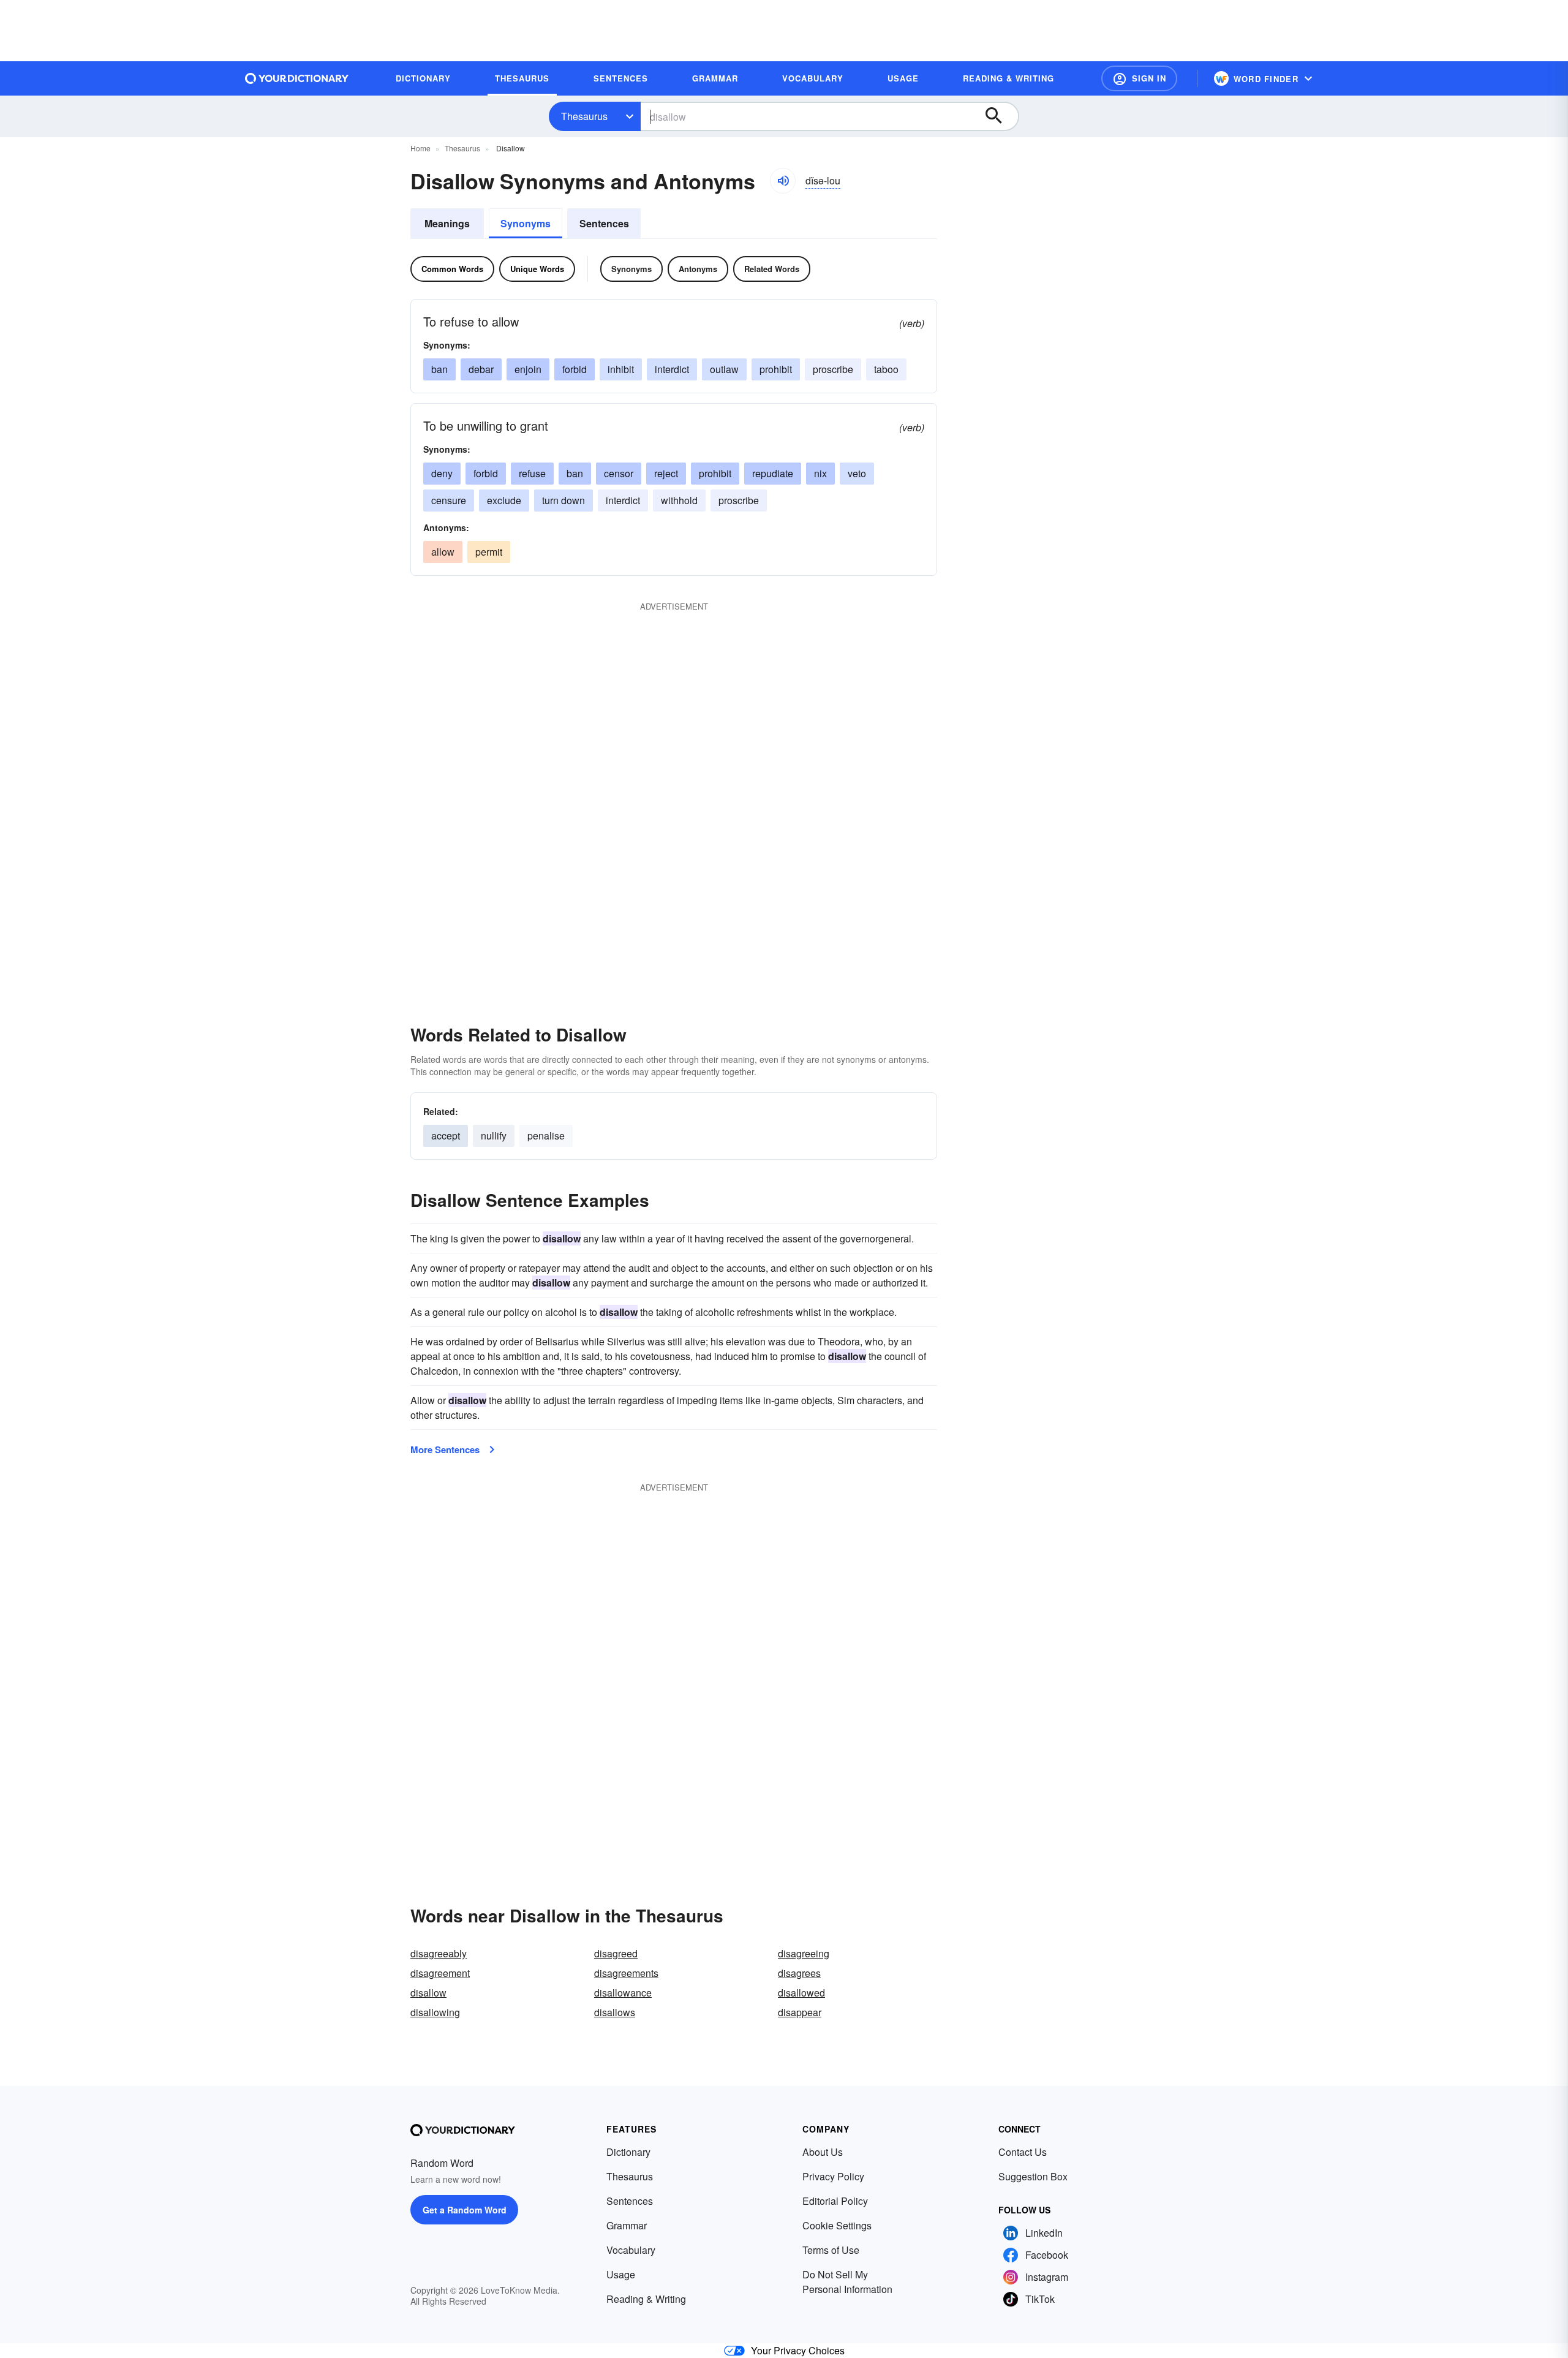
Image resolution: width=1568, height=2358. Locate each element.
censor (619, 473)
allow (443, 552)
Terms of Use (831, 2250)
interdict (672, 369)
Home (420, 148)
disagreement (440, 1973)
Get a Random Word (465, 2210)
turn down (563, 500)
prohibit (776, 369)
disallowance (623, 1993)
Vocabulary (631, 2250)
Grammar (627, 2225)
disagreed (616, 1953)
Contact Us (1023, 2152)
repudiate (773, 473)
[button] (1139, 78)
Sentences (604, 223)
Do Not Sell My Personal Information (847, 2282)
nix (820, 473)
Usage (621, 2274)
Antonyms (698, 269)
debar (481, 369)
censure (449, 500)
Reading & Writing (646, 2299)
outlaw (724, 369)
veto (857, 473)
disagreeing (804, 1953)
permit (489, 552)
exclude (504, 500)
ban (439, 369)
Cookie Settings (837, 2225)
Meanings (447, 223)
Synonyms (526, 223)
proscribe (833, 369)
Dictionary (628, 2152)
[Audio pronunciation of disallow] (783, 181)
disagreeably (439, 1953)
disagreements (626, 1973)
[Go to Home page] (297, 78)
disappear (800, 2012)
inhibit (621, 369)
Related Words (772, 269)
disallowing (435, 2012)
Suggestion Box (1033, 2176)
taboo (886, 369)
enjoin (528, 369)
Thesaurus (584, 116)
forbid (575, 369)
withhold (679, 500)
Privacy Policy (833, 2176)
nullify (494, 1136)
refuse (532, 473)
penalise (546, 1136)
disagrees (799, 1973)
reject (666, 473)
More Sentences (445, 1449)
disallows (615, 2012)
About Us (823, 2152)
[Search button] (1000, 116)
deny (442, 473)
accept (446, 1136)
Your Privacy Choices (798, 2350)
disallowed (801, 1993)
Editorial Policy (835, 2201)
